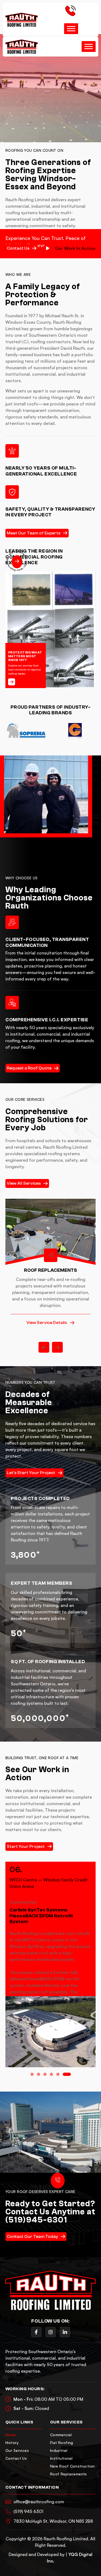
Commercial (61, 2435)
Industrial (59, 2450)
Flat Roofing (62, 2443)
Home (11, 2435)
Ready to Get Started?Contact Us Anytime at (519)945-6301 (50, 2212)
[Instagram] (51, 2332)
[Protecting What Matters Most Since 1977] (12, 682)
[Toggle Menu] (71, 29)
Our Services (17, 2450)
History (12, 2443)
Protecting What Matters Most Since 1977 (25, 656)
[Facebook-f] (36, 2332)
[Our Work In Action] (48, 248)
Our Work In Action (75, 248)
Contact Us (16, 2458)
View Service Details (47, 1323)
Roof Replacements (69, 2474)
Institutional (61, 2458)
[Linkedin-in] (65, 2332)
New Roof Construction (72, 2466)
